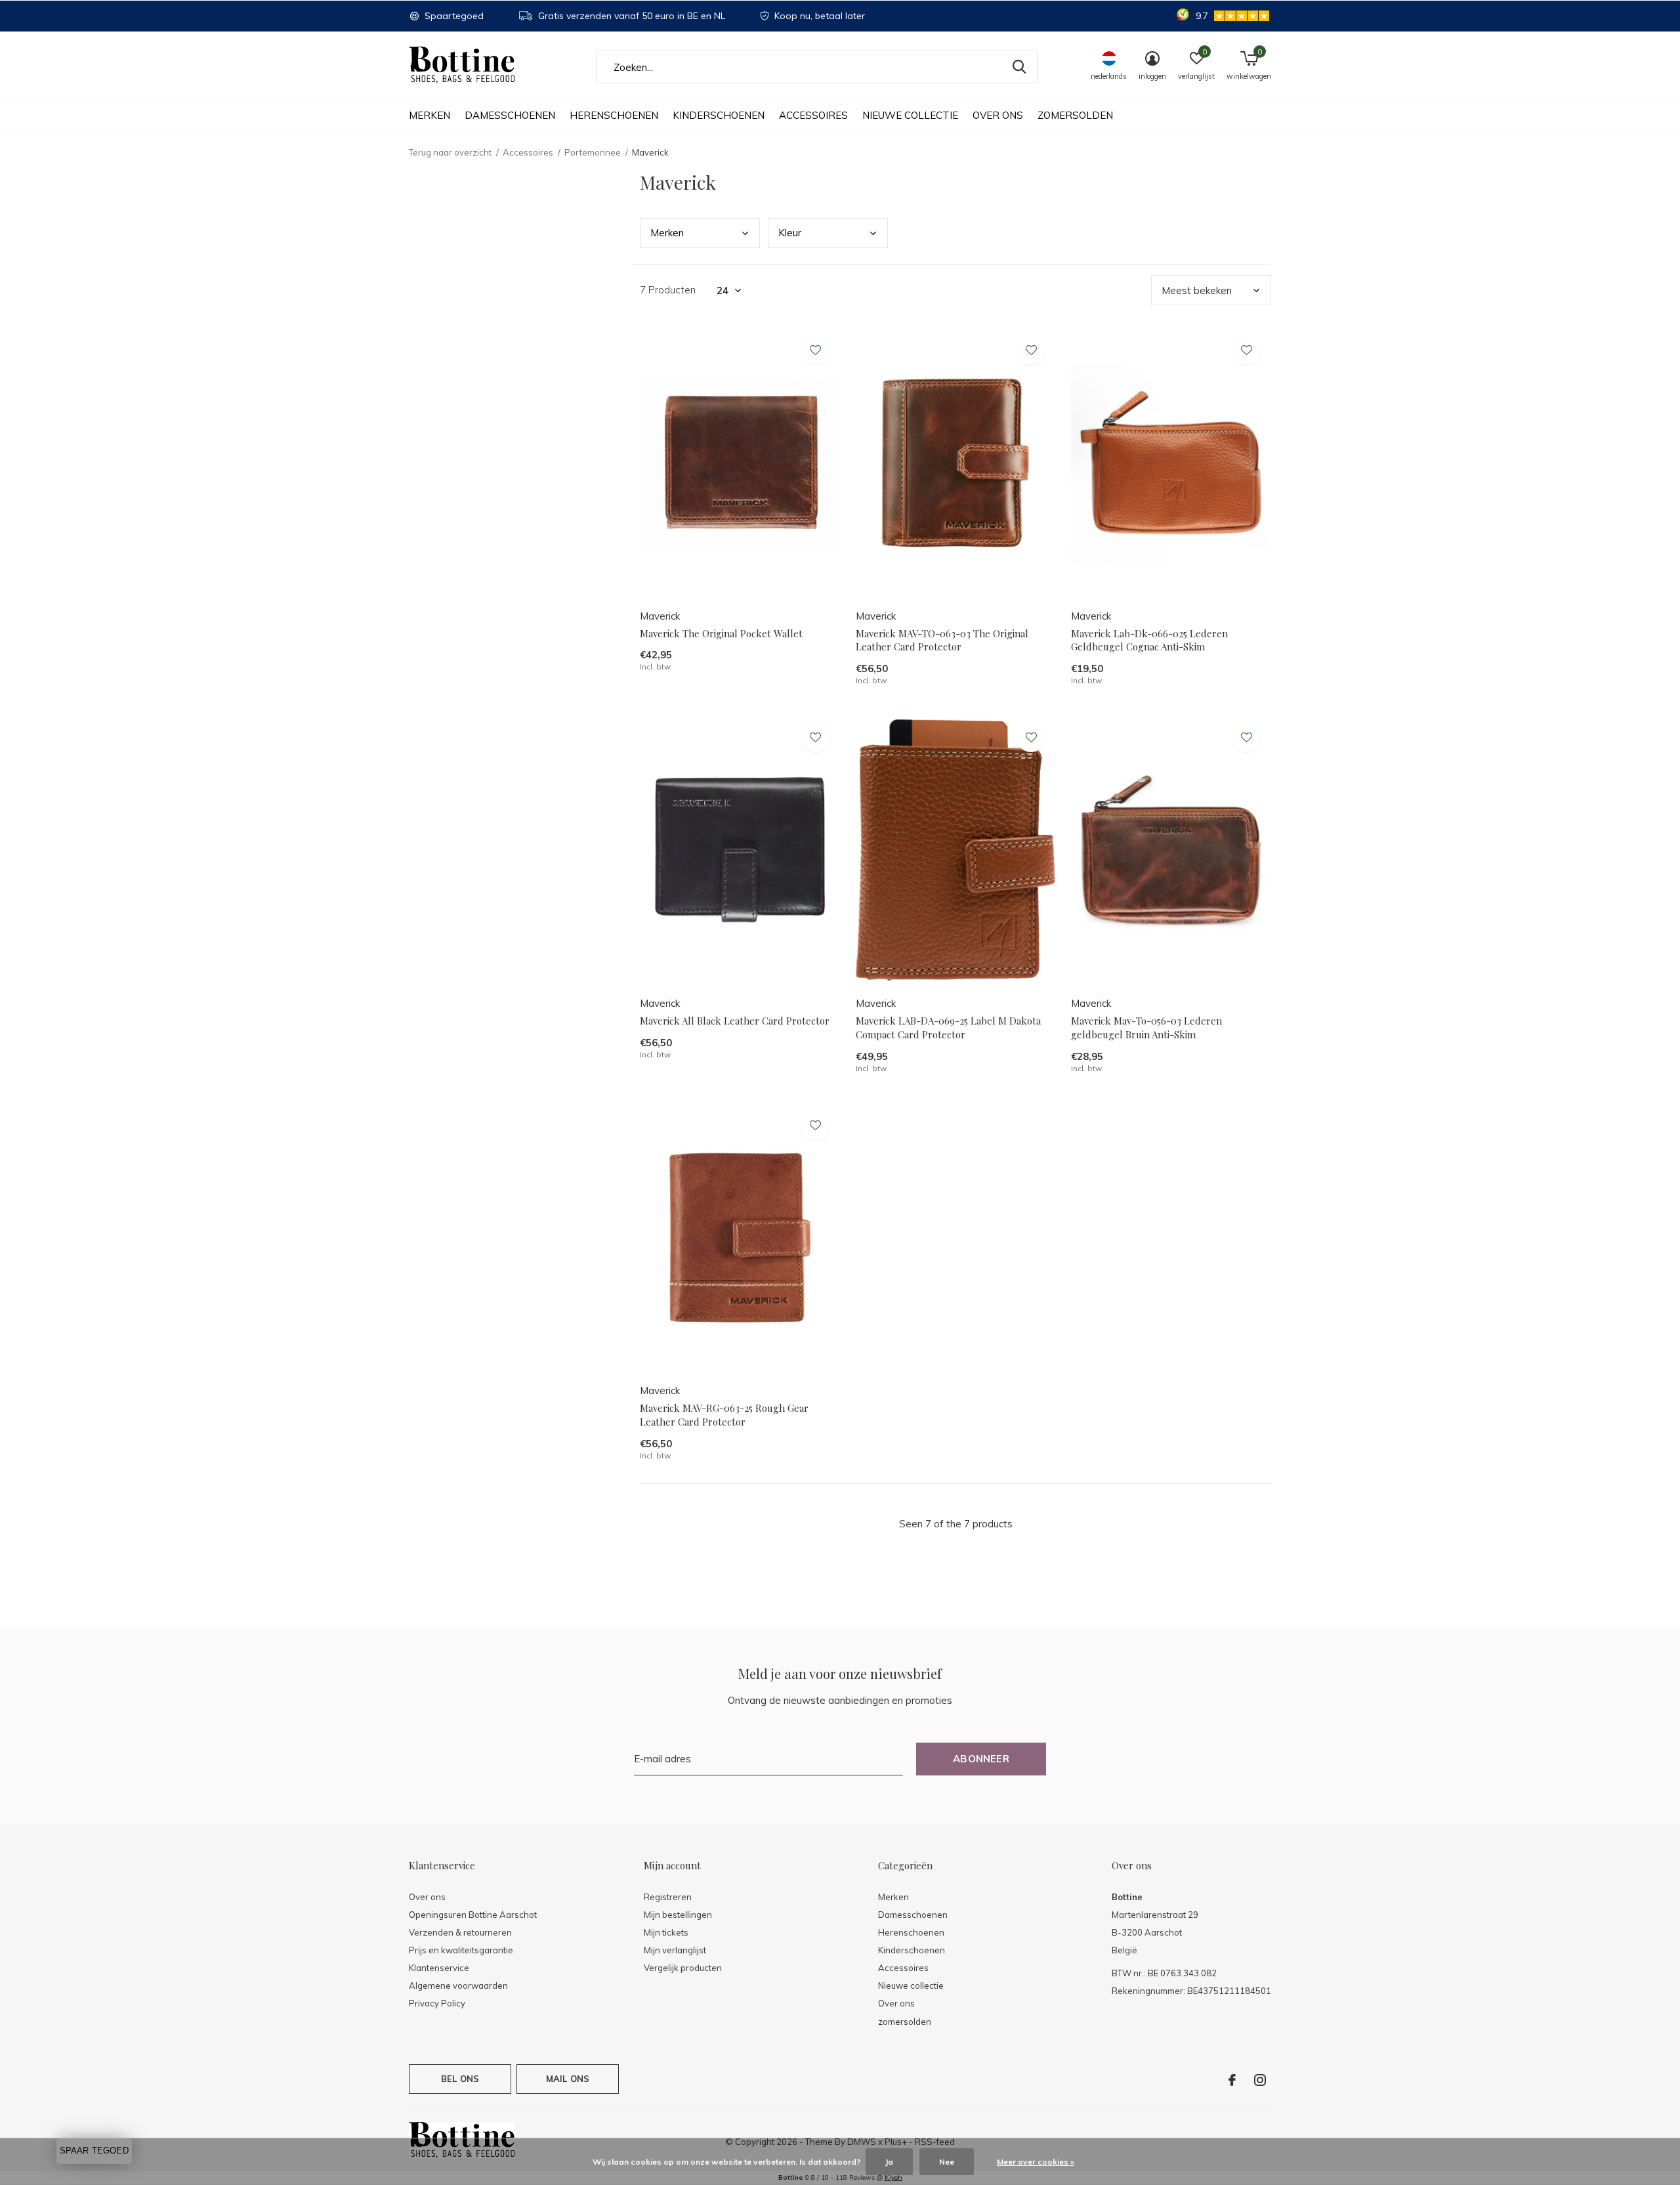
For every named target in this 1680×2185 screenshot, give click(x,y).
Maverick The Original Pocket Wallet (721, 633)
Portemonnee (593, 152)
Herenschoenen (614, 115)
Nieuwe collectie (910, 115)
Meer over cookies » (1036, 2162)
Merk (667, 233)
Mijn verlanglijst (675, 1950)
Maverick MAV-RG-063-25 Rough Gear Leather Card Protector (724, 1415)
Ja (889, 2162)
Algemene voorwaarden (458, 1985)
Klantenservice (439, 1968)
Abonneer (981, 1759)
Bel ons (460, 2079)
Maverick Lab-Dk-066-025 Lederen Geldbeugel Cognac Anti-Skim (1149, 640)
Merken (430, 115)
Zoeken (1019, 67)
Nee (947, 2162)
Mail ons (568, 2079)
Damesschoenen (510, 115)
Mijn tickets (666, 1932)
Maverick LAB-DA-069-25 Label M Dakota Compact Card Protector (948, 1028)
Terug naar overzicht (450, 152)
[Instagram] (1260, 2080)
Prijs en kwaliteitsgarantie (461, 1950)
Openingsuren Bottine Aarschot (473, 1915)
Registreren (668, 1897)
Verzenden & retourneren (460, 1932)
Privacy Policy (437, 2003)
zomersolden (1075, 115)
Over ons (998, 115)
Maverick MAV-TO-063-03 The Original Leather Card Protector (942, 640)
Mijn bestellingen (678, 1915)
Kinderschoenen (719, 115)
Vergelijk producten (683, 1968)
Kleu (790, 233)
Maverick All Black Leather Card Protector (735, 1021)
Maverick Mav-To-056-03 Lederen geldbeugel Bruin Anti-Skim (1146, 1028)
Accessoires (813, 115)
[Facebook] (1232, 2080)
